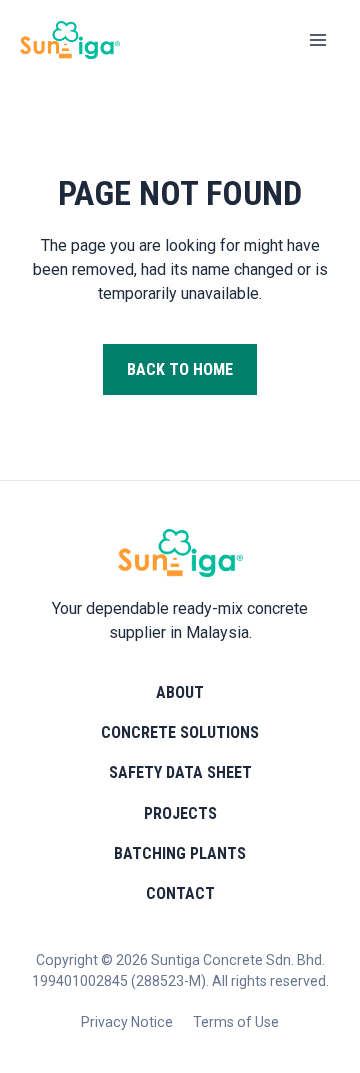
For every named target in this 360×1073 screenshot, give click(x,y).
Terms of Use (236, 1022)
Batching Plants (180, 853)
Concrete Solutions (180, 732)
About (180, 692)
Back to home (180, 369)
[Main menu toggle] (318, 40)
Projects (180, 813)
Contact (180, 893)
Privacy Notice (127, 1022)
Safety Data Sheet (180, 772)
